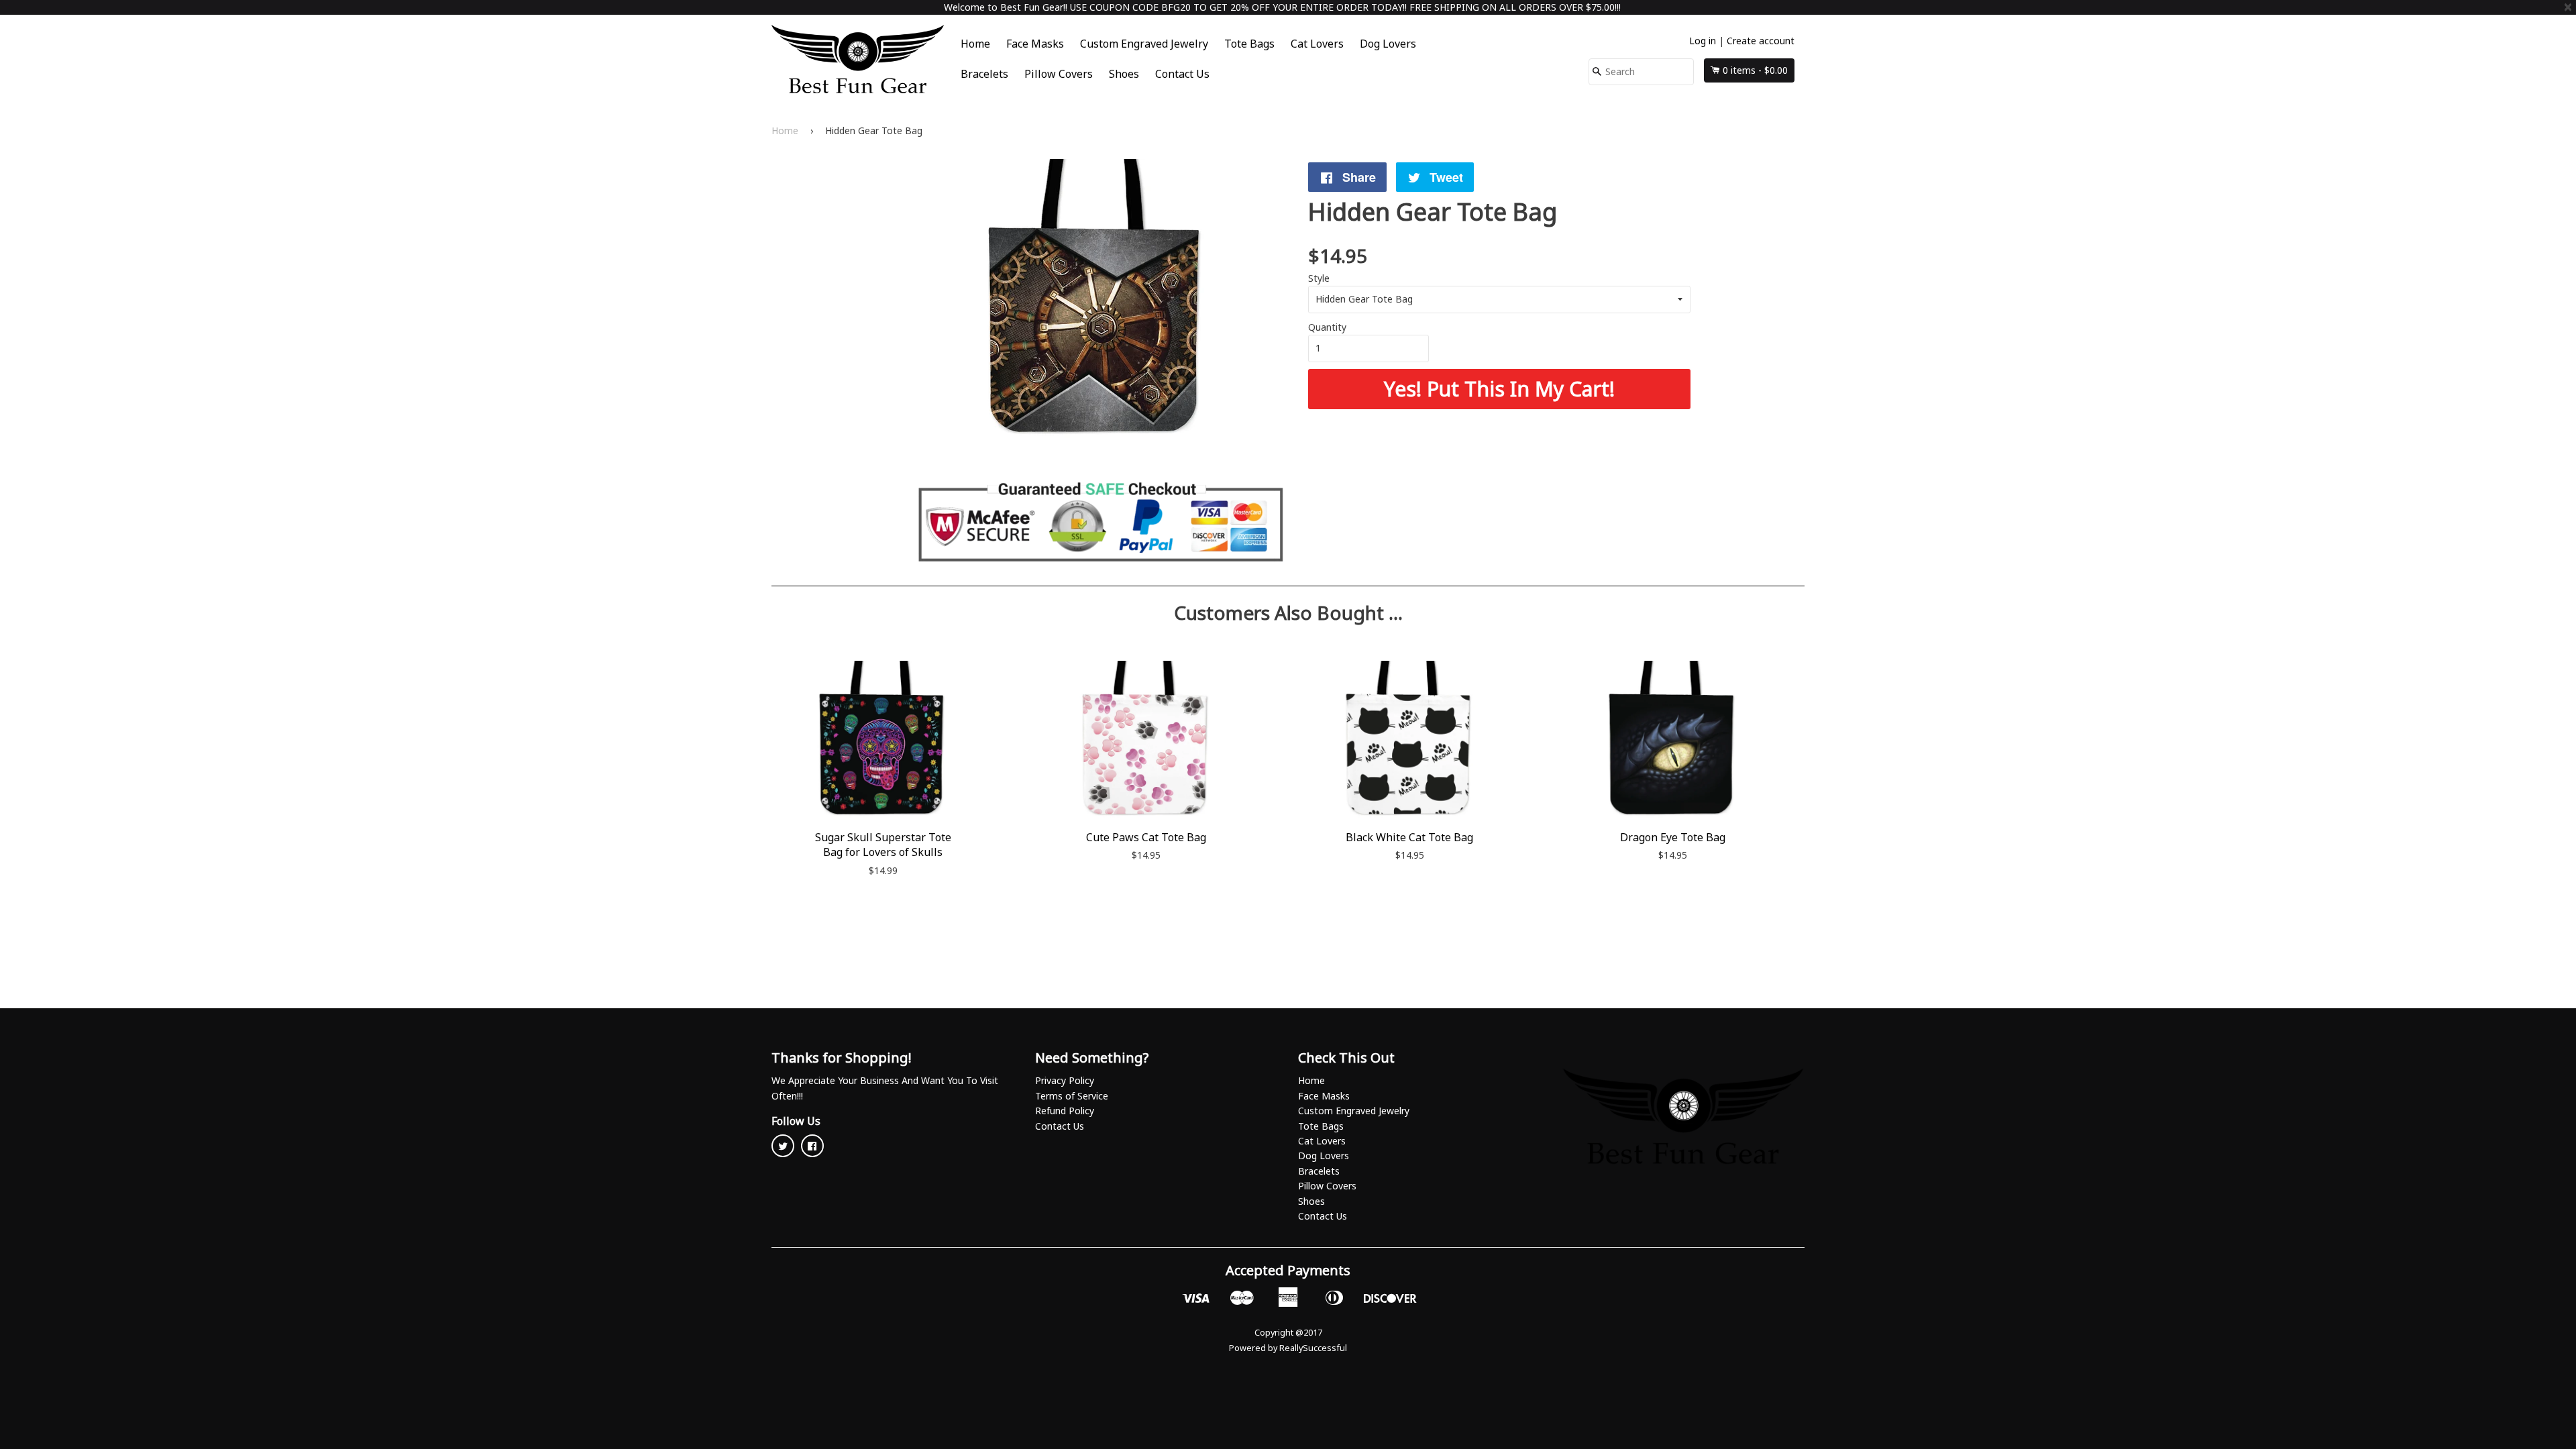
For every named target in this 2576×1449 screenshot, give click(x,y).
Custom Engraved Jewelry (1144, 44)
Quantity (1327, 327)
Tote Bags (1249, 44)
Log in (1703, 41)
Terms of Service (1072, 1096)
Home (975, 44)
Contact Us (1182, 74)
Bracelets (984, 74)
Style (1319, 278)
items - (1755, 70)
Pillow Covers (1059, 74)
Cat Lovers (1317, 44)
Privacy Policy (1065, 1080)
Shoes (1124, 74)
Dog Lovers (1388, 44)
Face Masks (1035, 44)
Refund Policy (1065, 1111)
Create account (1761, 41)
